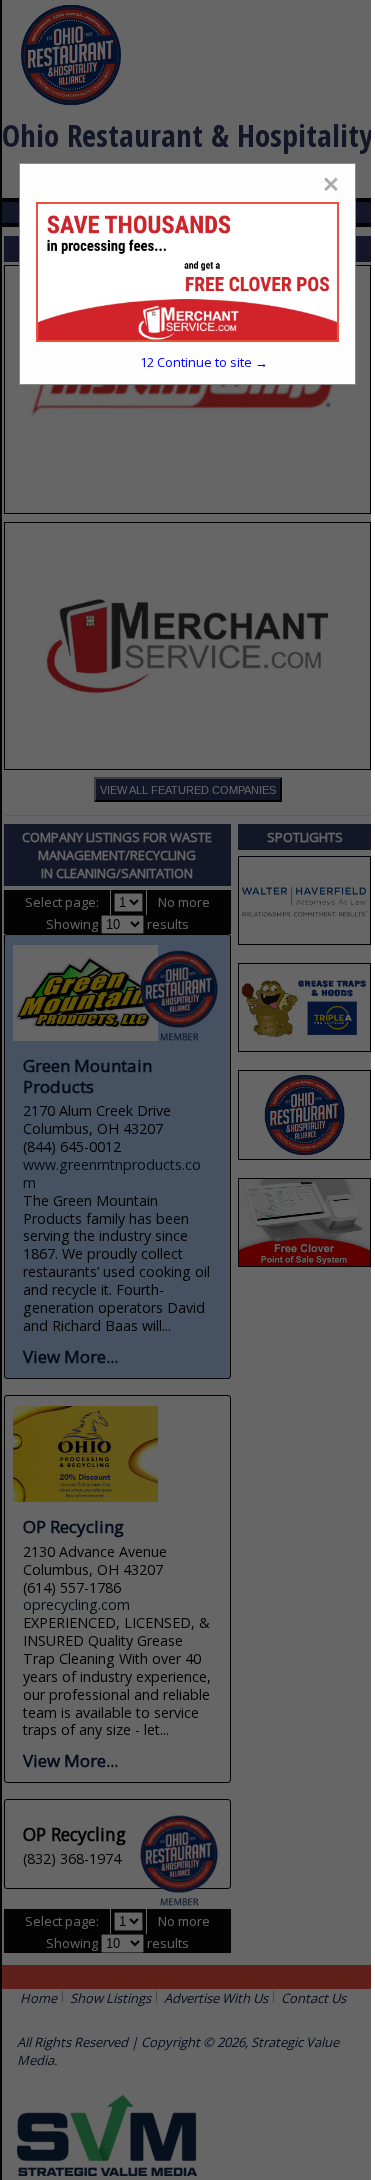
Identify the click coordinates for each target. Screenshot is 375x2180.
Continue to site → (204, 362)
